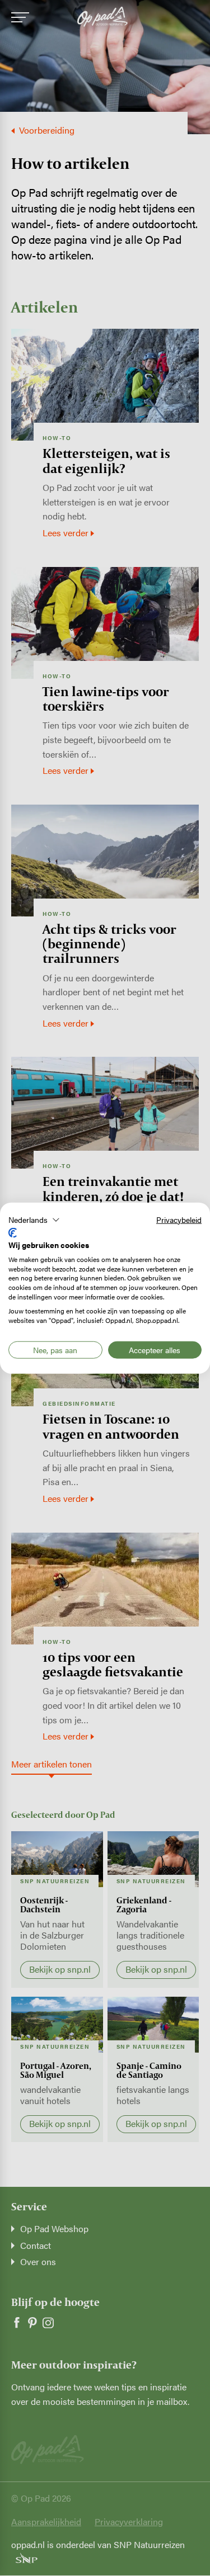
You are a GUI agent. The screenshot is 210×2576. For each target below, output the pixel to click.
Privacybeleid (179, 1219)
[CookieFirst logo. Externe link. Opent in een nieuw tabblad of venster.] (13, 1233)
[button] (34, 1220)
